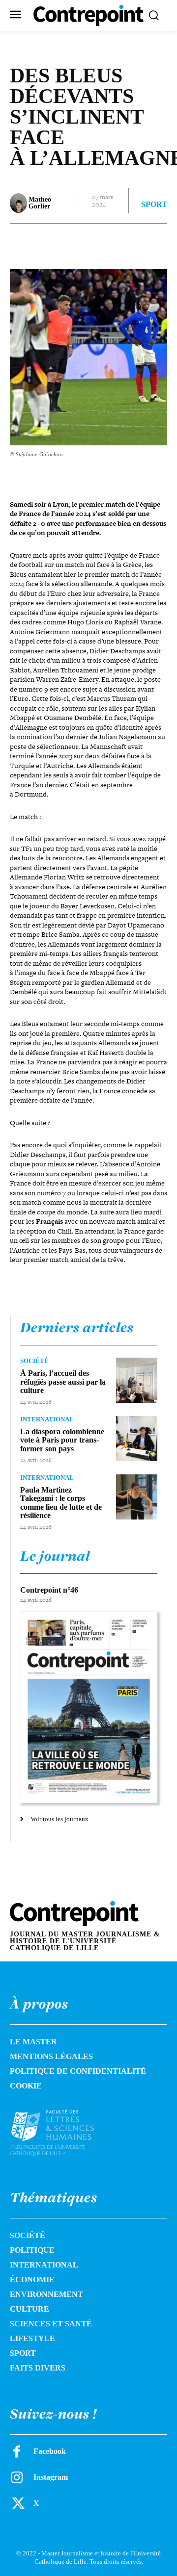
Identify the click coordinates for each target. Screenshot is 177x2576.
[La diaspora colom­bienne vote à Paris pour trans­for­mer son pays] (137, 1439)
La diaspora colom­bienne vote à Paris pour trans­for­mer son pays (62, 1440)
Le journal (55, 1556)
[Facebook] (51, 243)
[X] (73, 243)
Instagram (51, 2477)
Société (34, 1361)
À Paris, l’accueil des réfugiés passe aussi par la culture (63, 1382)
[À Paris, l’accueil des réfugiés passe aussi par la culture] (137, 1380)
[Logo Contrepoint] (88, 15)
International (47, 1419)
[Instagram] (17, 2477)
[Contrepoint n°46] (89, 1708)
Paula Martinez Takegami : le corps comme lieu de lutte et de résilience (61, 1503)
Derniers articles (77, 1327)
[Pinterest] (96, 243)
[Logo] (62, 2133)
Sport (154, 205)
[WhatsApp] (118, 243)
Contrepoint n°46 (49, 1590)
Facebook (50, 2451)
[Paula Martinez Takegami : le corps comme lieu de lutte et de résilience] (137, 1497)
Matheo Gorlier (40, 203)
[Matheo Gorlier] (18, 203)
